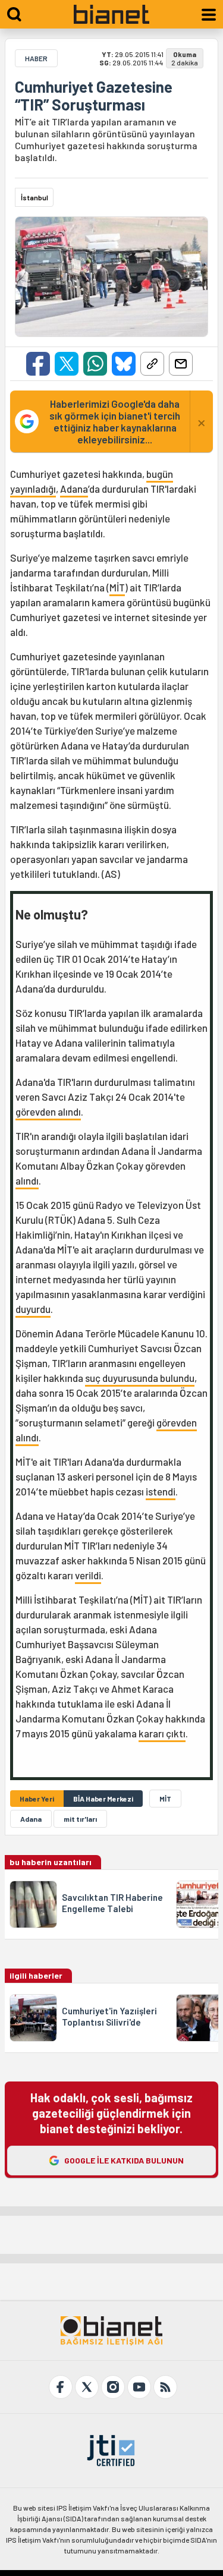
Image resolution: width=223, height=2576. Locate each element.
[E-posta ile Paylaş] (181, 364)
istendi (161, 1491)
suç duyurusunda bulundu (140, 1378)
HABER (36, 58)
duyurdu (33, 1309)
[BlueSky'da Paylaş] (124, 364)
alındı (27, 1180)
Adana (74, 489)
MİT (117, 587)
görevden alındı (48, 1111)
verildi (88, 1575)
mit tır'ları (80, 1819)
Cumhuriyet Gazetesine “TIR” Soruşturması (94, 96)
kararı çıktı (162, 1733)
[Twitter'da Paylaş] (67, 364)
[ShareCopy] (152, 364)
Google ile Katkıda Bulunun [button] (124, 2160)
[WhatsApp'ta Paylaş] (95, 364)
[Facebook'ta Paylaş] (38, 364)
